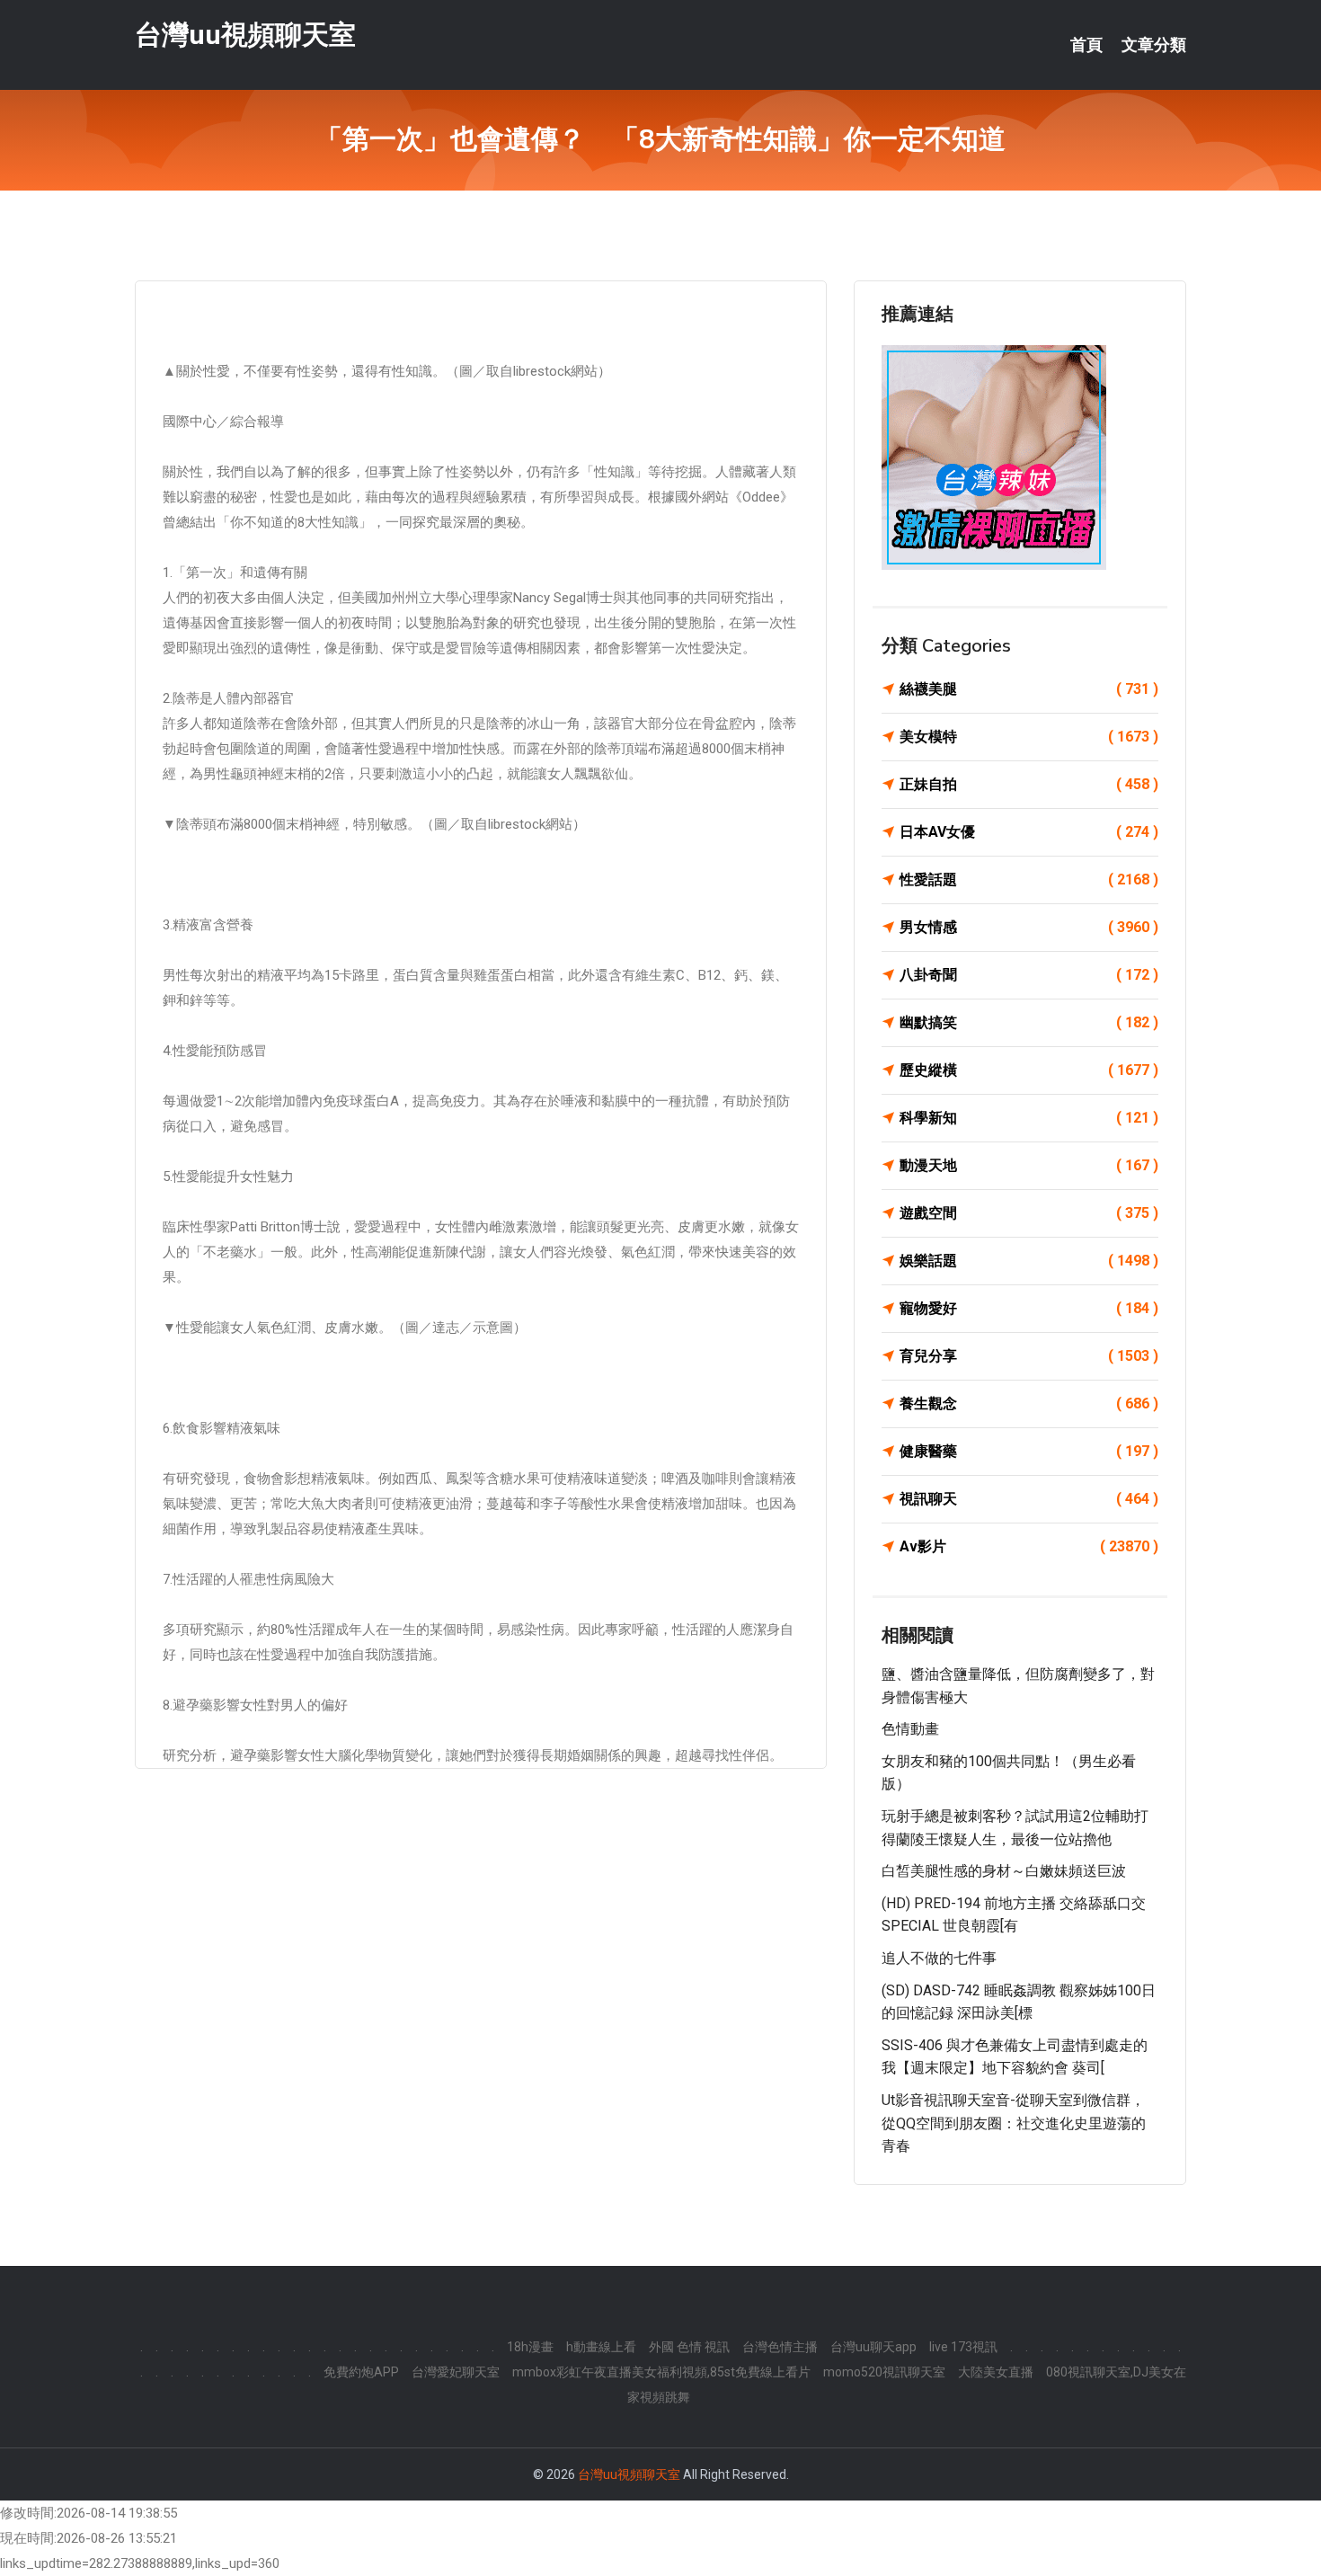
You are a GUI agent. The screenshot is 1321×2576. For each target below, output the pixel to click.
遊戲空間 (1029, 1213)
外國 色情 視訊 (689, 2347)
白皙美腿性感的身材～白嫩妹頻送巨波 (1004, 1871)
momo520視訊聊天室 (884, 2372)
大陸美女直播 (996, 2372)
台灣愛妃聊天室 (456, 2372)
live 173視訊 (963, 2347)
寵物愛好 (1029, 1308)
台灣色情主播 (780, 2347)
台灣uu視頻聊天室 (245, 35)
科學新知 (1029, 1118)
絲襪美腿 (1029, 689)
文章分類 (1154, 45)
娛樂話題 (1029, 1261)
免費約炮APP (361, 2372)
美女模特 (1029, 737)
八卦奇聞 (1029, 975)
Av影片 (1029, 1546)
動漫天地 (1029, 1165)
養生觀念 (1029, 1403)
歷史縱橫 (1029, 1070)
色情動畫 (910, 1729)
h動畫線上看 (601, 2347)
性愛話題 (1029, 879)
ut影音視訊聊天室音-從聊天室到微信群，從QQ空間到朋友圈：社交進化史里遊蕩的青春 (1014, 2123)
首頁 (1086, 45)
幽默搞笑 (1029, 1022)
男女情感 (1029, 927)
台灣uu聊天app (873, 2347)
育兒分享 (1029, 1356)
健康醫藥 (1029, 1451)
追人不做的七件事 (939, 1958)
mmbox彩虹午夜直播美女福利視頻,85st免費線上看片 (661, 2372)
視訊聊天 (1029, 1499)
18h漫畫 (530, 2347)
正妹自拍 (1029, 784)
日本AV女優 (1029, 832)
